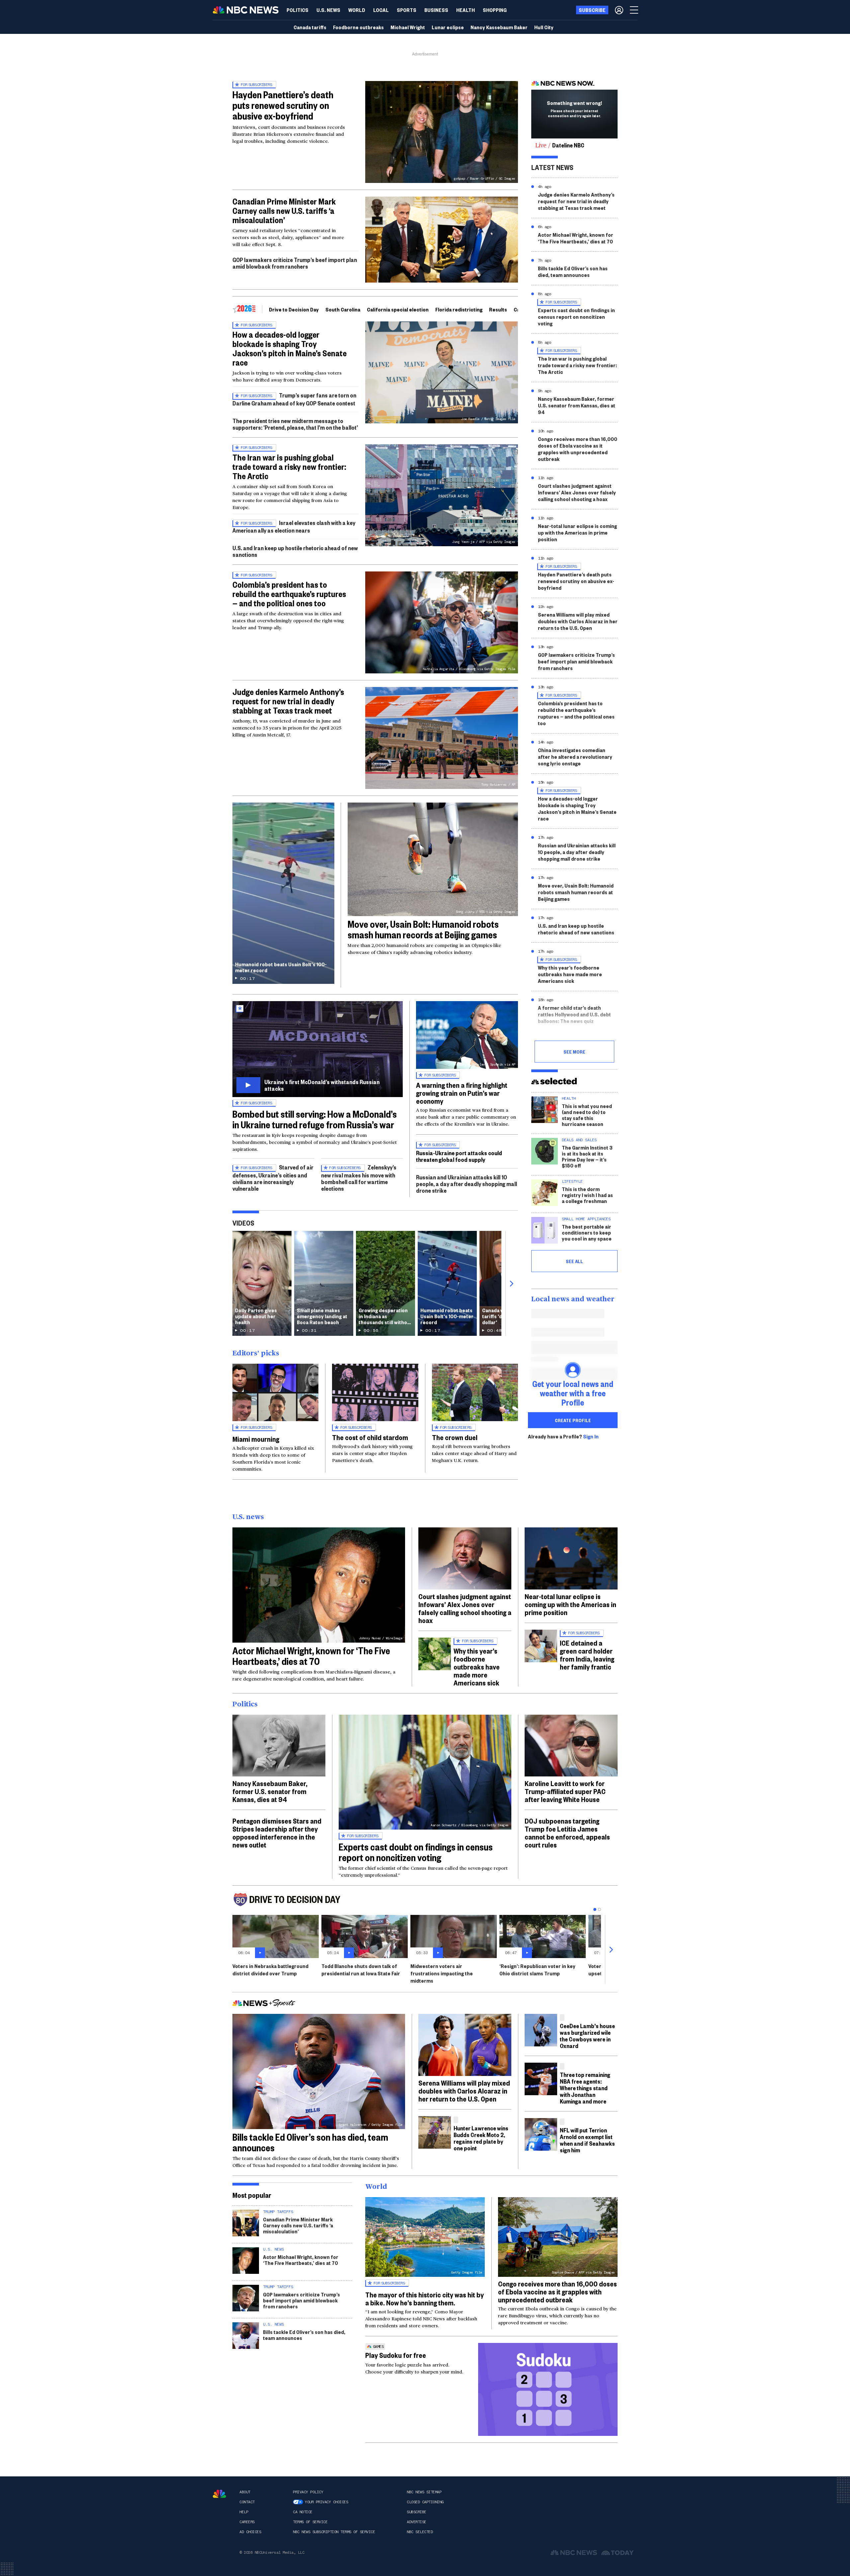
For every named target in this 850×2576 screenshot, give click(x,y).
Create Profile (573, 1420)
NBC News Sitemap (424, 2492)
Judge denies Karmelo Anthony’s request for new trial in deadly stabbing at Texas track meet (288, 701)
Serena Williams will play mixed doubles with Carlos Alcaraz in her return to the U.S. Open (578, 621)
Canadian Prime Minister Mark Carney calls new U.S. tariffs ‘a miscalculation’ (284, 211)
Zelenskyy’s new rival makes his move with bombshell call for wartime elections (359, 1178)
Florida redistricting (459, 309)
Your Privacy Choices (326, 2502)
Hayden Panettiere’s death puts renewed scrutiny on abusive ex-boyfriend (283, 105)
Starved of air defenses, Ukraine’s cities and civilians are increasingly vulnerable (273, 1178)
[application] (442, 240)
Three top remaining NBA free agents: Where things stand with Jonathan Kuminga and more (585, 2088)
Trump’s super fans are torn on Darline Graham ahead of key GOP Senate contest (294, 399)
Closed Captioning (425, 2502)
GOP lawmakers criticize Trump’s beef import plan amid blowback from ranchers (295, 263)
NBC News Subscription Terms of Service (334, 2532)
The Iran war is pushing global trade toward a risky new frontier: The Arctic (289, 467)
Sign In (591, 1436)
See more (574, 1052)
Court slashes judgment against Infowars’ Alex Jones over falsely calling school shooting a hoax (577, 492)
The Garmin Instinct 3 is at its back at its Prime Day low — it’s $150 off (587, 1156)
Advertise (417, 2522)
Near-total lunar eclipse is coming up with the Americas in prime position (577, 532)
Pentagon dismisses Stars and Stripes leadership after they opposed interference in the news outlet (277, 1833)
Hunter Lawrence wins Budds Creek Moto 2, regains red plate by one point (481, 2138)
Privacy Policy (308, 2492)
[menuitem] (297, 10)
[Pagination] (595, 1909)
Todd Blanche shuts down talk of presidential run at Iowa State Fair (361, 1970)
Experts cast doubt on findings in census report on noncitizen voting (576, 317)
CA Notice (303, 2512)
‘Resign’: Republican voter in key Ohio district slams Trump (537, 1970)
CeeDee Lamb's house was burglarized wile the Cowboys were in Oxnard (587, 2036)
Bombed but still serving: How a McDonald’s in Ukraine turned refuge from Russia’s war (315, 1119)
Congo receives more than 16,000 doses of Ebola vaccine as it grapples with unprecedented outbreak (578, 449)
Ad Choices (250, 2532)
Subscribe (417, 2512)
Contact (247, 2502)
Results (498, 309)
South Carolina (343, 309)
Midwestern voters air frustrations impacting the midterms (442, 1973)
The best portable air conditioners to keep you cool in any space (587, 1232)
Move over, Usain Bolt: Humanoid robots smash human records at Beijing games (423, 929)
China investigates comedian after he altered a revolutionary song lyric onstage (575, 757)
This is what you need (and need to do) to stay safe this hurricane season (587, 1115)
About (245, 2492)
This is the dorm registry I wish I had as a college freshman (587, 1195)
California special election (398, 309)
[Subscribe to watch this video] (318, 1049)
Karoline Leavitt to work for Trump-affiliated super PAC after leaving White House (565, 1791)
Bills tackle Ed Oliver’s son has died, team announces (573, 271)
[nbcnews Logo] (219, 2494)
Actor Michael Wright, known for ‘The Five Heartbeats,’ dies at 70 (576, 238)
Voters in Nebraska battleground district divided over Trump (270, 1970)
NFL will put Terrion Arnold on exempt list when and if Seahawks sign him (587, 2140)
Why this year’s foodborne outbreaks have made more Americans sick (570, 974)
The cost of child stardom (370, 1437)
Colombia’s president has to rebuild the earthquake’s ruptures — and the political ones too (289, 594)
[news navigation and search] (635, 10)
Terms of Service (310, 2522)
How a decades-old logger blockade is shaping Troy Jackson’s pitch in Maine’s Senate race (290, 348)
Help (244, 2512)
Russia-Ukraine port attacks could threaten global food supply (459, 1156)
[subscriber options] (619, 10)
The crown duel (455, 1437)
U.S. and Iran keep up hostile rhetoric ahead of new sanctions (295, 551)
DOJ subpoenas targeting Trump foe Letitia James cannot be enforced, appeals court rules (567, 1833)
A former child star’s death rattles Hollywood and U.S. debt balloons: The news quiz (574, 1014)
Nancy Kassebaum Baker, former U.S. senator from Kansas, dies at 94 (577, 405)
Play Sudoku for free (396, 2355)
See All (574, 1261)
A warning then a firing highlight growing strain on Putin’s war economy (462, 1093)
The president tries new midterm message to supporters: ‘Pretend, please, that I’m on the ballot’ (295, 424)
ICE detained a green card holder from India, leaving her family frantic (587, 1655)
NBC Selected (420, 2532)
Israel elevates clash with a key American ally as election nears (294, 526)
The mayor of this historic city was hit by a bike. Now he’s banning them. (425, 2298)
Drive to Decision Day (294, 309)
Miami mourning (256, 1439)
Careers (247, 2522)
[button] (381, 10)
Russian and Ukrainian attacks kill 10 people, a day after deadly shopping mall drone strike (467, 1184)
